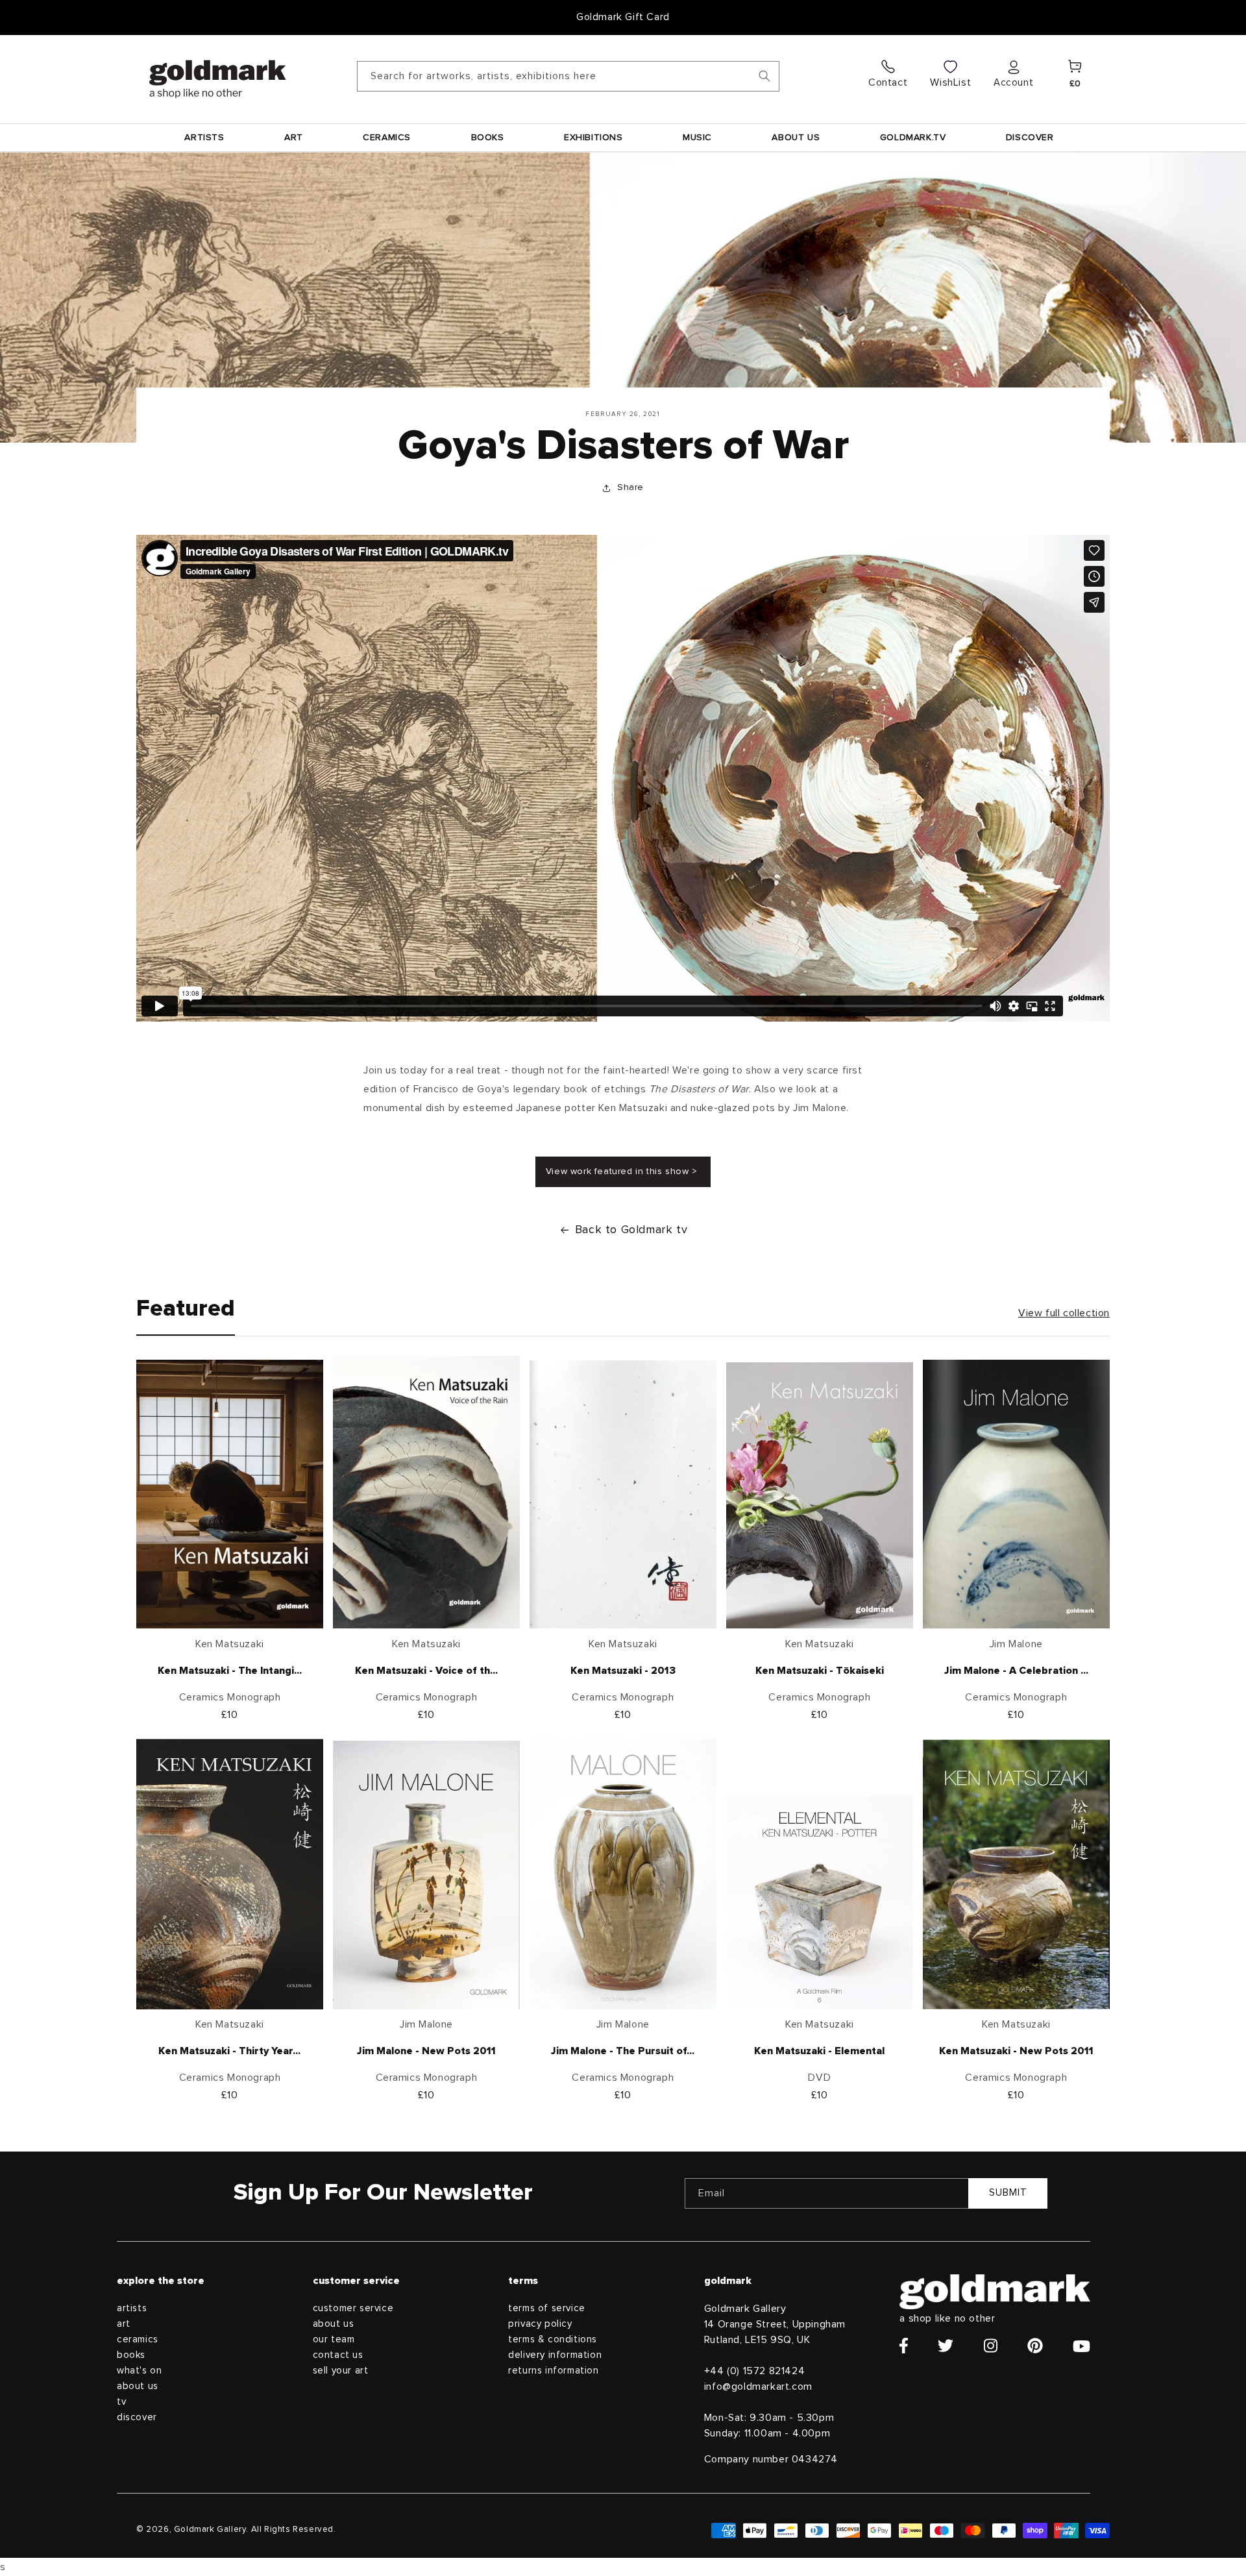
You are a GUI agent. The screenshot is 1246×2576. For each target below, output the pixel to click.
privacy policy (540, 2324)
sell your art (341, 2371)
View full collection (1064, 1313)
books (131, 2355)
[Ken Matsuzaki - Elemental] (820, 1906)
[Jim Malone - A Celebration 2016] (1016, 1498)
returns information (553, 2371)
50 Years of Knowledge (623, 17)
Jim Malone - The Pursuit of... (623, 2051)
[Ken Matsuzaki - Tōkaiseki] (820, 1499)
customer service (353, 2308)
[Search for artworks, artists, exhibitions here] (764, 76)
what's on (139, 2371)
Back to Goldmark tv (631, 1230)
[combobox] (568, 76)
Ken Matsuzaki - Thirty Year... (229, 2051)
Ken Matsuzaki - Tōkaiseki (820, 1671)
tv (121, 2402)
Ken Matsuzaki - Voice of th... (426, 1671)
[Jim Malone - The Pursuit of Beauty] (623, 1877)
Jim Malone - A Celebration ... (1016, 1671)
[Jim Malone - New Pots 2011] (426, 1878)
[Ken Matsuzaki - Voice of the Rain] (426, 1496)
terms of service (547, 2308)
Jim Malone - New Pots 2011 (426, 2051)
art (124, 2324)
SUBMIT (1008, 2193)
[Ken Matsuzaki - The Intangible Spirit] (230, 1498)
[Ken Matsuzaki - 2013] (623, 1498)
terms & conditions (553, 2339)
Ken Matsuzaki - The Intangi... (230, 1671)
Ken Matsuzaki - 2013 (623, 1671)
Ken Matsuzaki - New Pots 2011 (1016, 2051)
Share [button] (630, 487)
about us (138, 2386)
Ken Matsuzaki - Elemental (819, 2051)
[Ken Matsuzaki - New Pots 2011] (1016, 1878)
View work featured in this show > (623, 1171)
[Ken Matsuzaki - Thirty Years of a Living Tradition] (230, 1877)
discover (137, 2417)
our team (334, 2339)
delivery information (555, 2355)
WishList (950, 82)
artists (132, 2308)
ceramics (138, 2339)
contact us (338, 2355)
